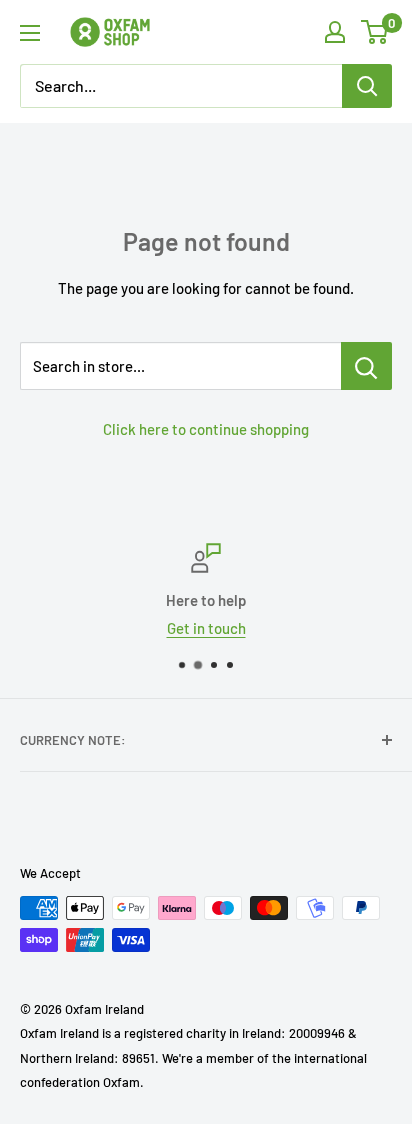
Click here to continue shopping (206, 429)
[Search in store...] (366, 366)
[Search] (367, 86)
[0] (375, 32)
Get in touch (206, 628)
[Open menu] (30, 33)
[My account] (335, 32)
